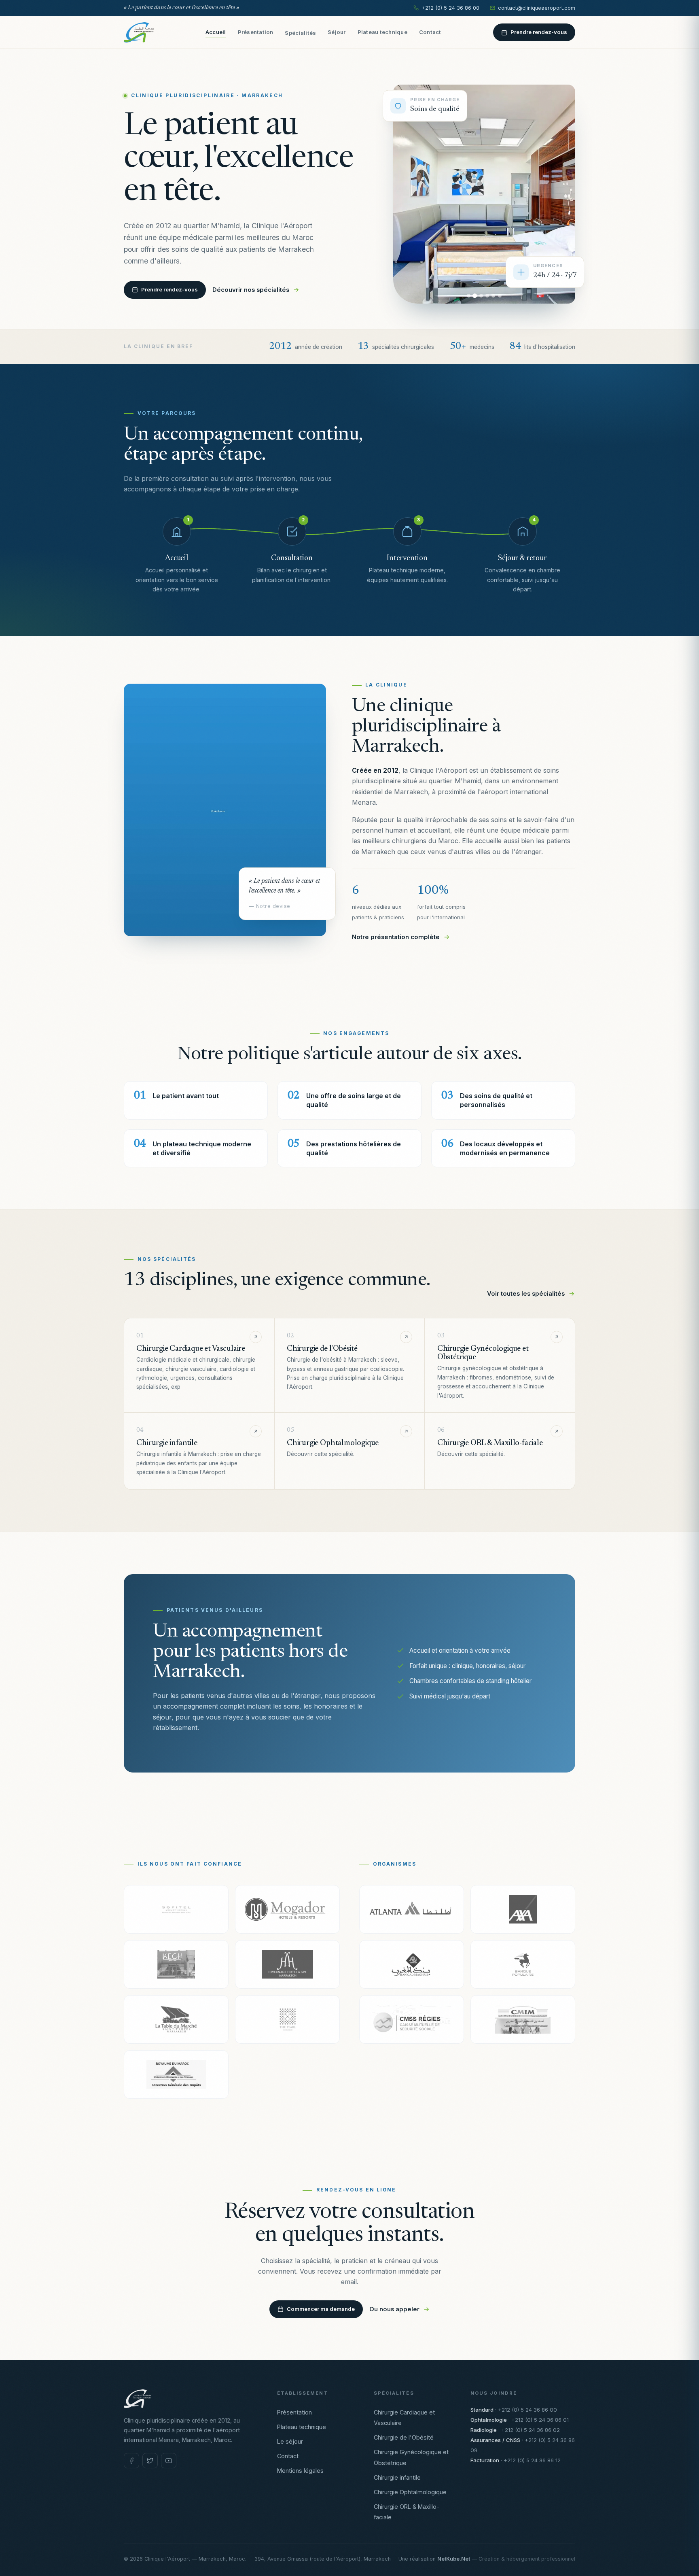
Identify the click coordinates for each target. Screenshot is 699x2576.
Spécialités (300, 33)
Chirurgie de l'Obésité (404, 2437)
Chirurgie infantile (397, 2477)
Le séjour (290, 2441)
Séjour (337, 32)
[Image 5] (493, 296)
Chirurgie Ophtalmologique (410, 2492)
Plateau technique (382, 32)
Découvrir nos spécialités (251, 290)
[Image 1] (469, 296)
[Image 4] (487, 296)
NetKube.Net (454, 2559)
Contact (430, 32)
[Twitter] (150, 2461)
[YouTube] (169, 2461)
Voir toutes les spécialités (526, 1294)
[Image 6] (500, 296)
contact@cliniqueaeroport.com (537, 8)
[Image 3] (481, 296)
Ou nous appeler (394, 2309)
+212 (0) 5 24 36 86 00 (450, 8)
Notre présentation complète (396, 937)
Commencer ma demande (321, 2309)
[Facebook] (131, 2461)
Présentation (256, 32)
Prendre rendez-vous (539, 32)
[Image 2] (475, 296)
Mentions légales (300, 2471)
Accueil (216, 32)
